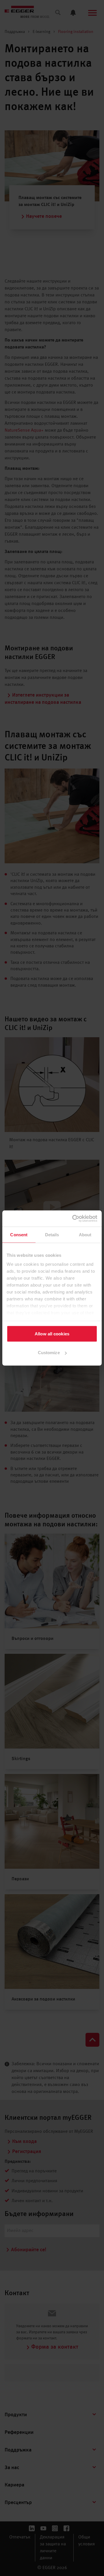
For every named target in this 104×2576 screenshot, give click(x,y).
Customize (49, 1353)
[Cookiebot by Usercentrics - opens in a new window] (73, 1219)
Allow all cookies (52, 1334)
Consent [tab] (19, 1234)
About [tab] (85, 1234)
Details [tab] (52, 1234)
